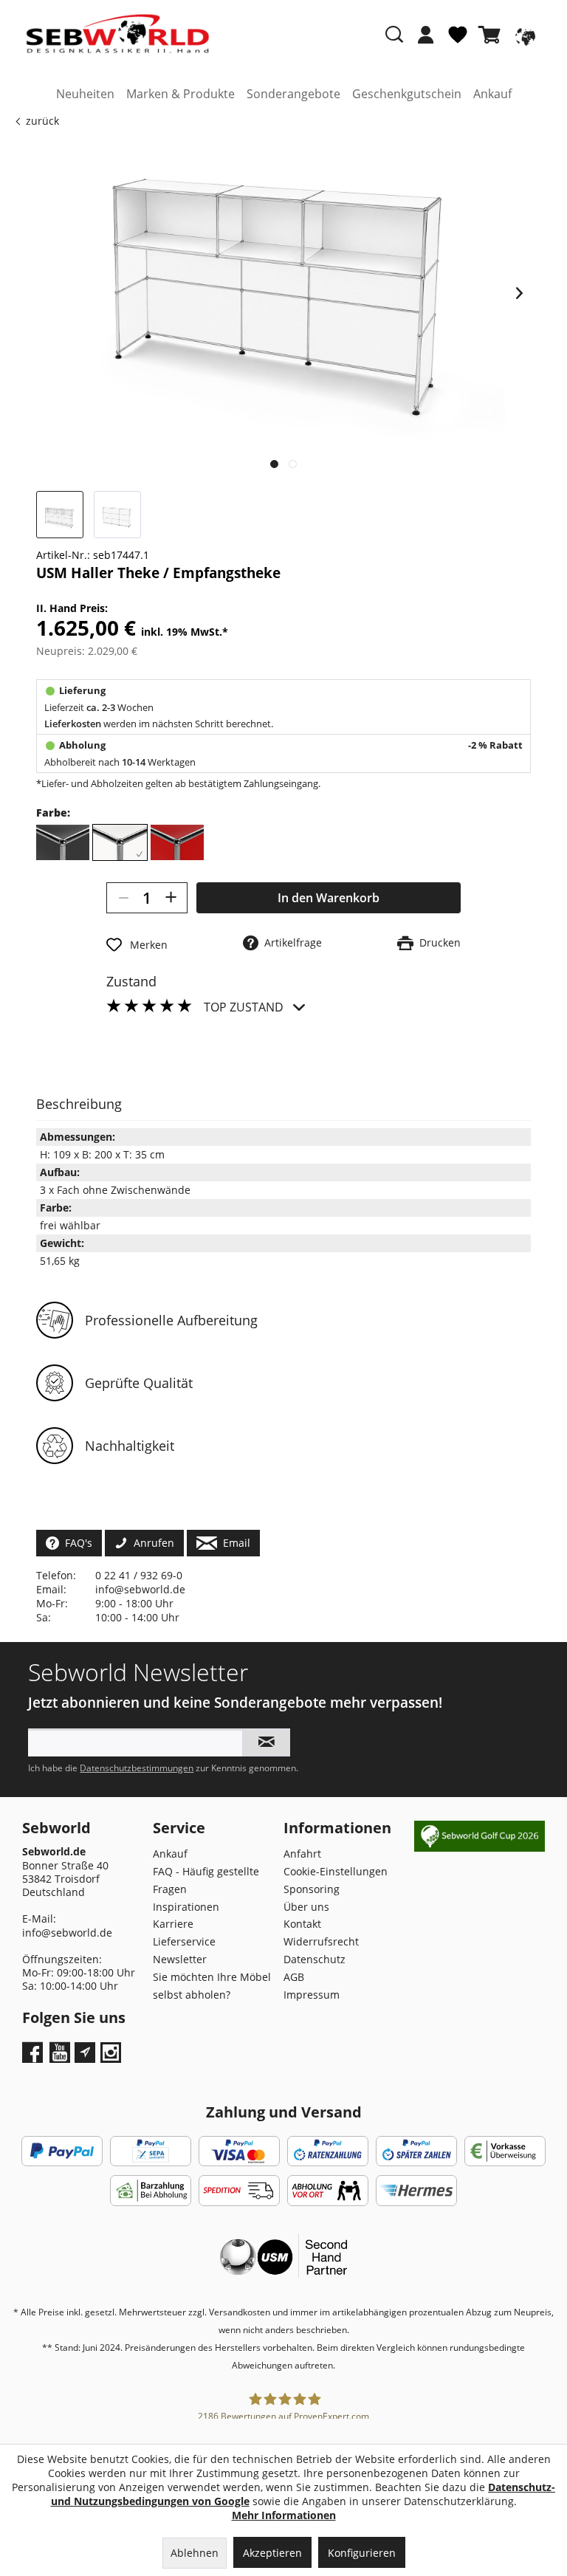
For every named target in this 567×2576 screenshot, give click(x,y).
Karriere (173, 1924)
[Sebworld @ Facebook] (34, 2057)
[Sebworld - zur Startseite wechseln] (118, 34)
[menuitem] (426, 42)
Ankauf (170, 1854)
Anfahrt (302, 1854)
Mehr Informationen (284, 2515)
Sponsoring (312, 1889)
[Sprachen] (523, 35)
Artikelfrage (290, 942)
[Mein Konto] (426, 35)
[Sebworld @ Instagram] (113, 2057)
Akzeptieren (272, 2553)
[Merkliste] (458, 41)
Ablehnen (195, 2553)
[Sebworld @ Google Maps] (85, 2053)
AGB (294, 1977)
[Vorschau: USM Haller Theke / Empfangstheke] (60, 515)
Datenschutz (315, 1959)
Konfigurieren (362, 2553)
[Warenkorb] (492, 35)
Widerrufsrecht (321, 1941)
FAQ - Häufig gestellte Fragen (206, 1880)
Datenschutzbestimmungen (137, 1768)
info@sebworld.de (140, 1589)
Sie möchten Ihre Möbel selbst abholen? (212, 1986)
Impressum (312, 1995)
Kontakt (302, 1924)
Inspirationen (186, 1907)
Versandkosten (240, 2312)
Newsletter (180, 1959)
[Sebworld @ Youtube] (62, 2057)
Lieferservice (184, 1941)
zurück (42, 121)
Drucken (437, 942)
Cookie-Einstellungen (336, 1871)
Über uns (306, 1907)
